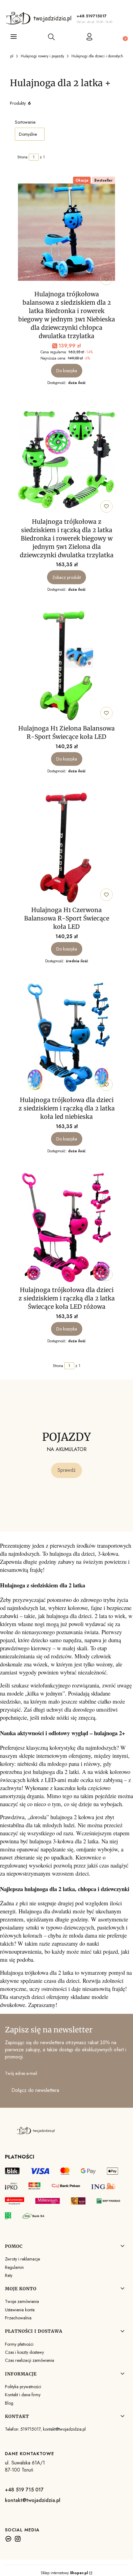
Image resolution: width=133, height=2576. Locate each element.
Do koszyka (67, 371)
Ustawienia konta (20, 2310)
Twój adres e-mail (21, 2073)
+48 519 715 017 (24, 2490)
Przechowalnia (18, 2318)
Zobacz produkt (66, 577)
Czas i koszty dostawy (24, 2352)
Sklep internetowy (64, 2573)
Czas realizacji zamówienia (30, 2360)
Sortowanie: (26, 122)
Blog (9, 2403)
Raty (9, 2275)
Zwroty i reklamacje (22, 2259)
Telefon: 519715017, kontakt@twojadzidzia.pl (45, 2429)
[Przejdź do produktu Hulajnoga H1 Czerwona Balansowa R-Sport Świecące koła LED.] (66, 848)
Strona (22, 157)
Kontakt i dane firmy (23, 2395)
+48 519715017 (92, 16)
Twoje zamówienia (22, 2301)
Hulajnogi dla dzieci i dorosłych (97, 56)
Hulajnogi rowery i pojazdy (42, 56)
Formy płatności (19, 2344)
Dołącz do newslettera (35, 2090)
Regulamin (14, 2267)
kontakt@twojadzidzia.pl (33, 2500)
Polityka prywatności (23, 2387)
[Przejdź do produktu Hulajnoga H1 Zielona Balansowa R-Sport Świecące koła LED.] (66, 666)
